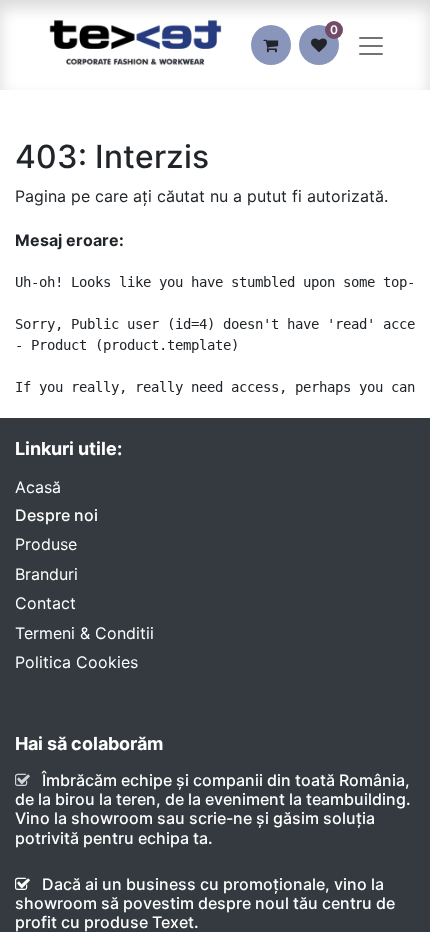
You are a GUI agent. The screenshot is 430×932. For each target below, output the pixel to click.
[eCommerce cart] (271, 45)
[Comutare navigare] (371, 45)
